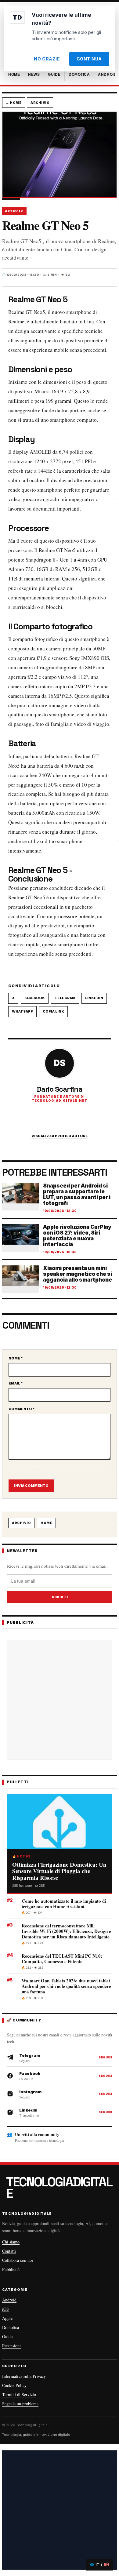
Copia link (53, 1011)
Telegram (65, 998)
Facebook (35, 998)
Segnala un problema (20, 2404)
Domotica (11, 2327)
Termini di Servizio (19, 2394)
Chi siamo (11, 2242)
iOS (5, 2309)
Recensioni (11, 2346)
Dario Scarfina (60, 1089)
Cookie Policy (14, 2385)
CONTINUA (89, 59)
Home (46, 1523)
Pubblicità (11, 2269)
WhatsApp (22, 1011)
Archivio (40, 103)
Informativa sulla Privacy (24, 2376)
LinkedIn (94, 998)
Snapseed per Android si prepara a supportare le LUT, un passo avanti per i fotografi (77, 1195)
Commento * (22, 1409)
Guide (7, 2336)
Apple (7, 2318)
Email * (16, 1383)
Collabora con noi (18, 2260)
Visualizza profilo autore (60, 1136)
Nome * (16, 1358)
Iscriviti (60, 1597)
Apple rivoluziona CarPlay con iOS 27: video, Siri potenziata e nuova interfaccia (77, 1236)
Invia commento (31, 1486)
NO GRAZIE (47, 59)
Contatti (9, 2251)
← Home (14, 103)
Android (9, 2300)
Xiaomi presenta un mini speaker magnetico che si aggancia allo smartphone (78, 1274)
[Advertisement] (60, 1700)
